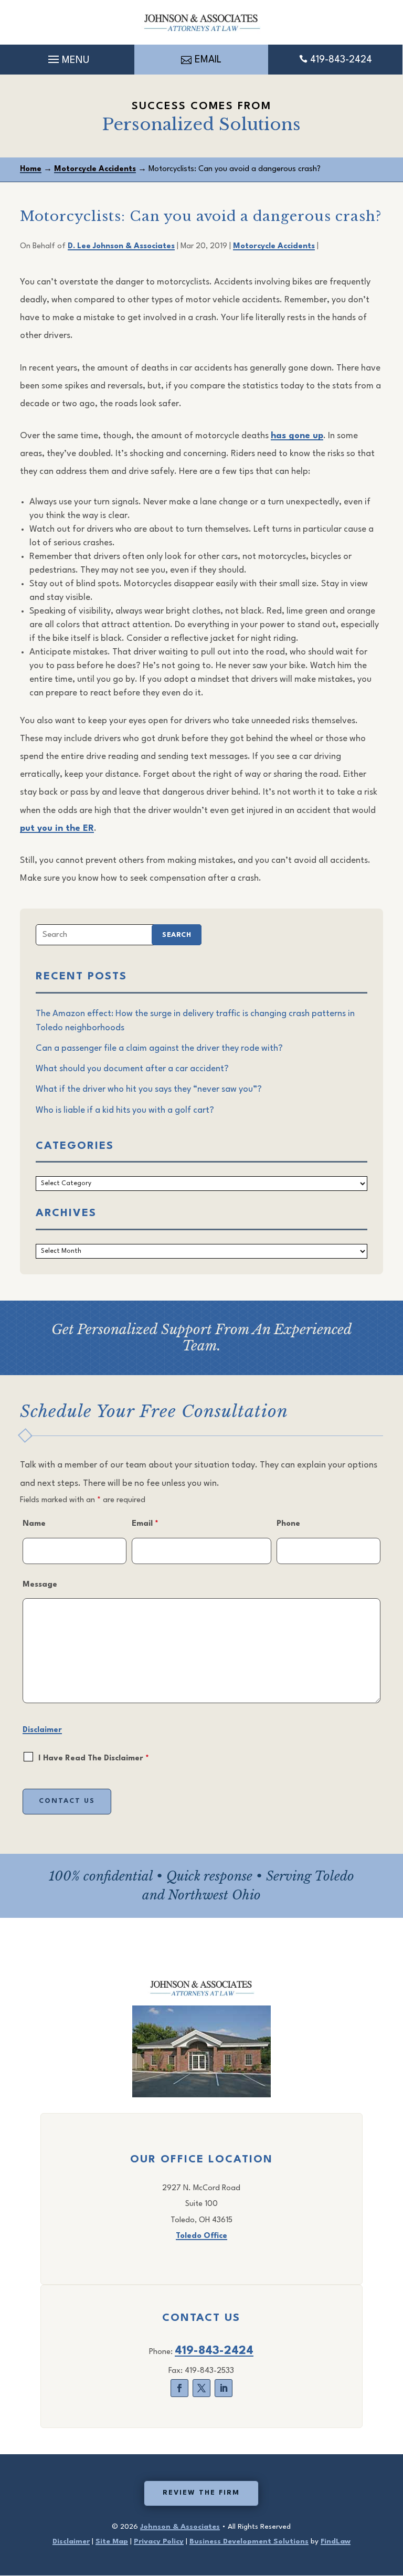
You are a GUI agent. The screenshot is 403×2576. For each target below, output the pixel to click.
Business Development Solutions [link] (249, 2541)
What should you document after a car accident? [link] (132, 1069)
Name (34, 1524)
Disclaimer (42, 1730)
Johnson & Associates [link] (180, 2527)
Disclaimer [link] (71, 2541)
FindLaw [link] (336, 2541)
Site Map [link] (112, 2541)
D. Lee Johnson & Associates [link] (121, 246)
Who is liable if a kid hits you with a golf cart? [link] (125, 1110)
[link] (201, 22)
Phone (288, 1524)
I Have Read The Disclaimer (94, 1759)
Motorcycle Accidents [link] (274, 246)
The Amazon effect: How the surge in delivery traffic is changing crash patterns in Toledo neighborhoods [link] (195, 1021)
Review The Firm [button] (201, 2493)
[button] (67, 57)
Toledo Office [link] (201, 2236)
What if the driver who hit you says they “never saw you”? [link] (149, 1089)
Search (177, 935)
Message (40, 1585)
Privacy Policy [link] (159, 2541)
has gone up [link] (297, 436)
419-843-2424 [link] (341, 60)
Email (145, 1524)
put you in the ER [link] (57, 828)
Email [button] (208, 60)
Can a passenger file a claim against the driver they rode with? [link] (159, 1048)
